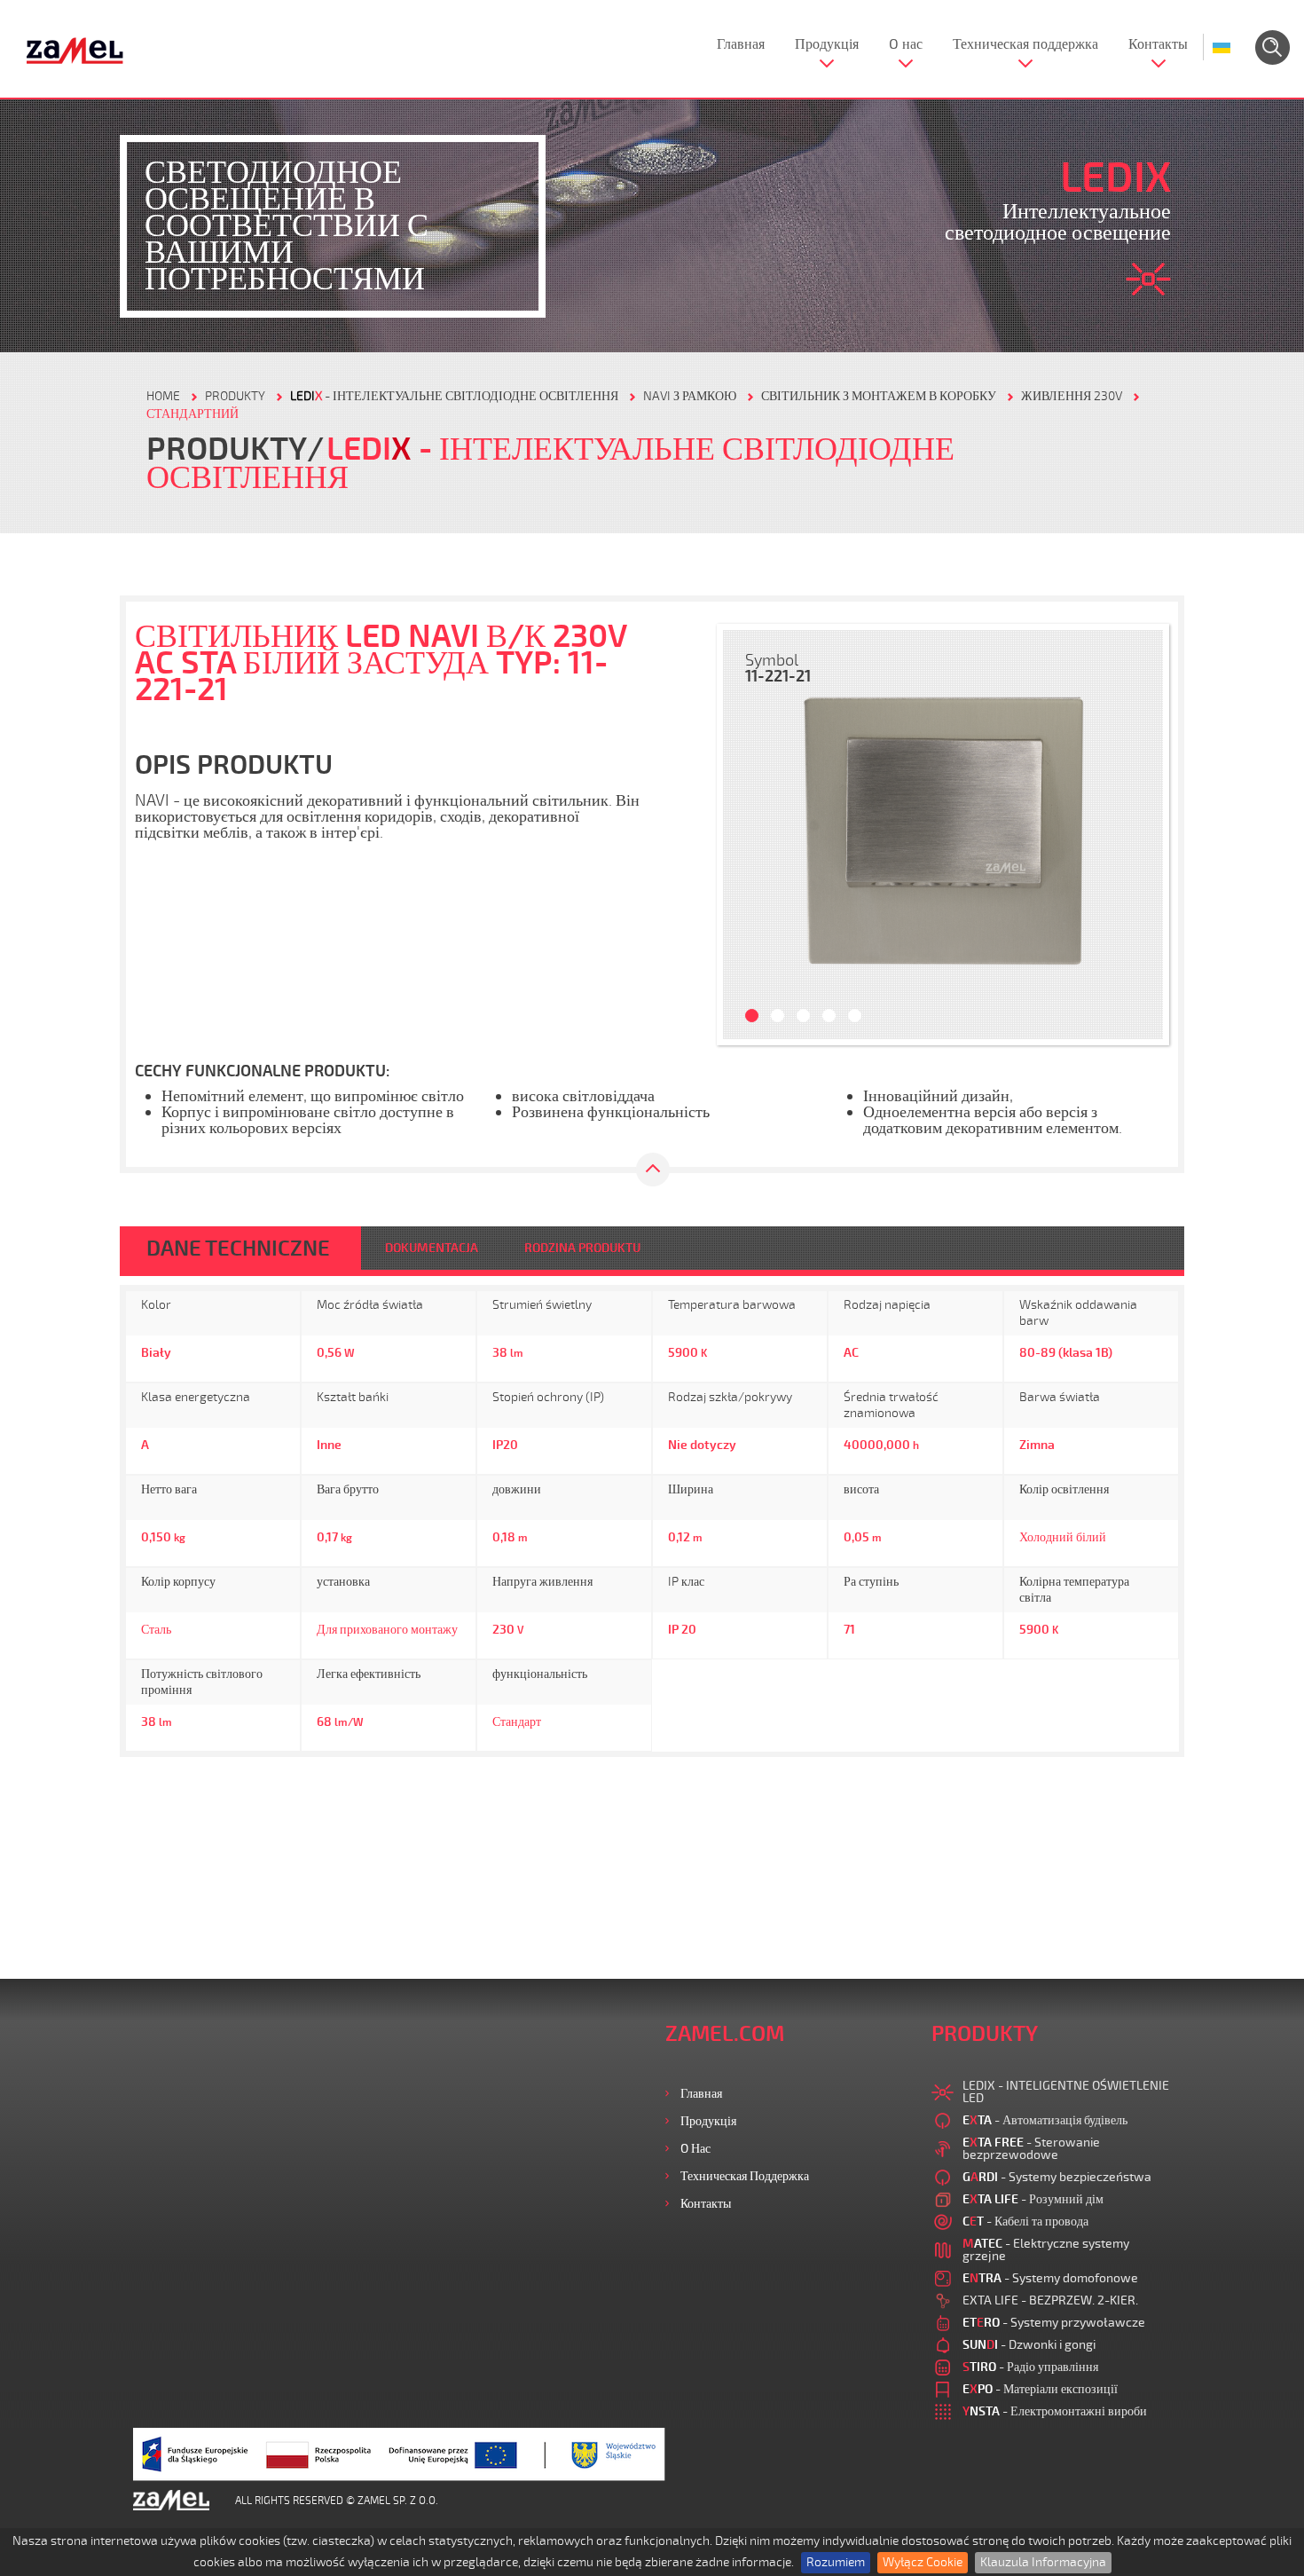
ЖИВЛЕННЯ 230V (1072, 396)
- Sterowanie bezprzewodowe (1031, 2149)
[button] (745, 835)
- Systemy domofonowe (1050, 2278)
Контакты (1158, 44)
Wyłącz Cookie (923, 2562)
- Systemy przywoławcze (1054, 2323)
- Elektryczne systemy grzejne (1046, 2250)
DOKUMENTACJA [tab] (432, 1248)
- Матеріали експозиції (1040, 2389)
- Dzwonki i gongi (1029, 2345)
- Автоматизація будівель (1045, 2120)
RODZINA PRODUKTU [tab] (582, 1248)
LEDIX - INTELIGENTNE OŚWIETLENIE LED (1066, 2092)
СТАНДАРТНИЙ (192, 414)
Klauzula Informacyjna (1043, 2562)
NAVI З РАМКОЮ (690, 396)
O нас (906, 44)
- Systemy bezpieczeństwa (1057, 2177)
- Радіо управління (1030, 2367)
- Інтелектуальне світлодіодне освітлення (454, 396)
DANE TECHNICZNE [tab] (238, 1249)
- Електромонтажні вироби (1055, 2411)
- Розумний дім (1033, 2199)
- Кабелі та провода (1025, 2222)
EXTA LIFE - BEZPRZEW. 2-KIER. (1050, 2300)
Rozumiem (836, 2562)
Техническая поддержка (1025, 44)
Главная (741, 44)
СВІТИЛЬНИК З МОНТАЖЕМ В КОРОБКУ (879, 396)
